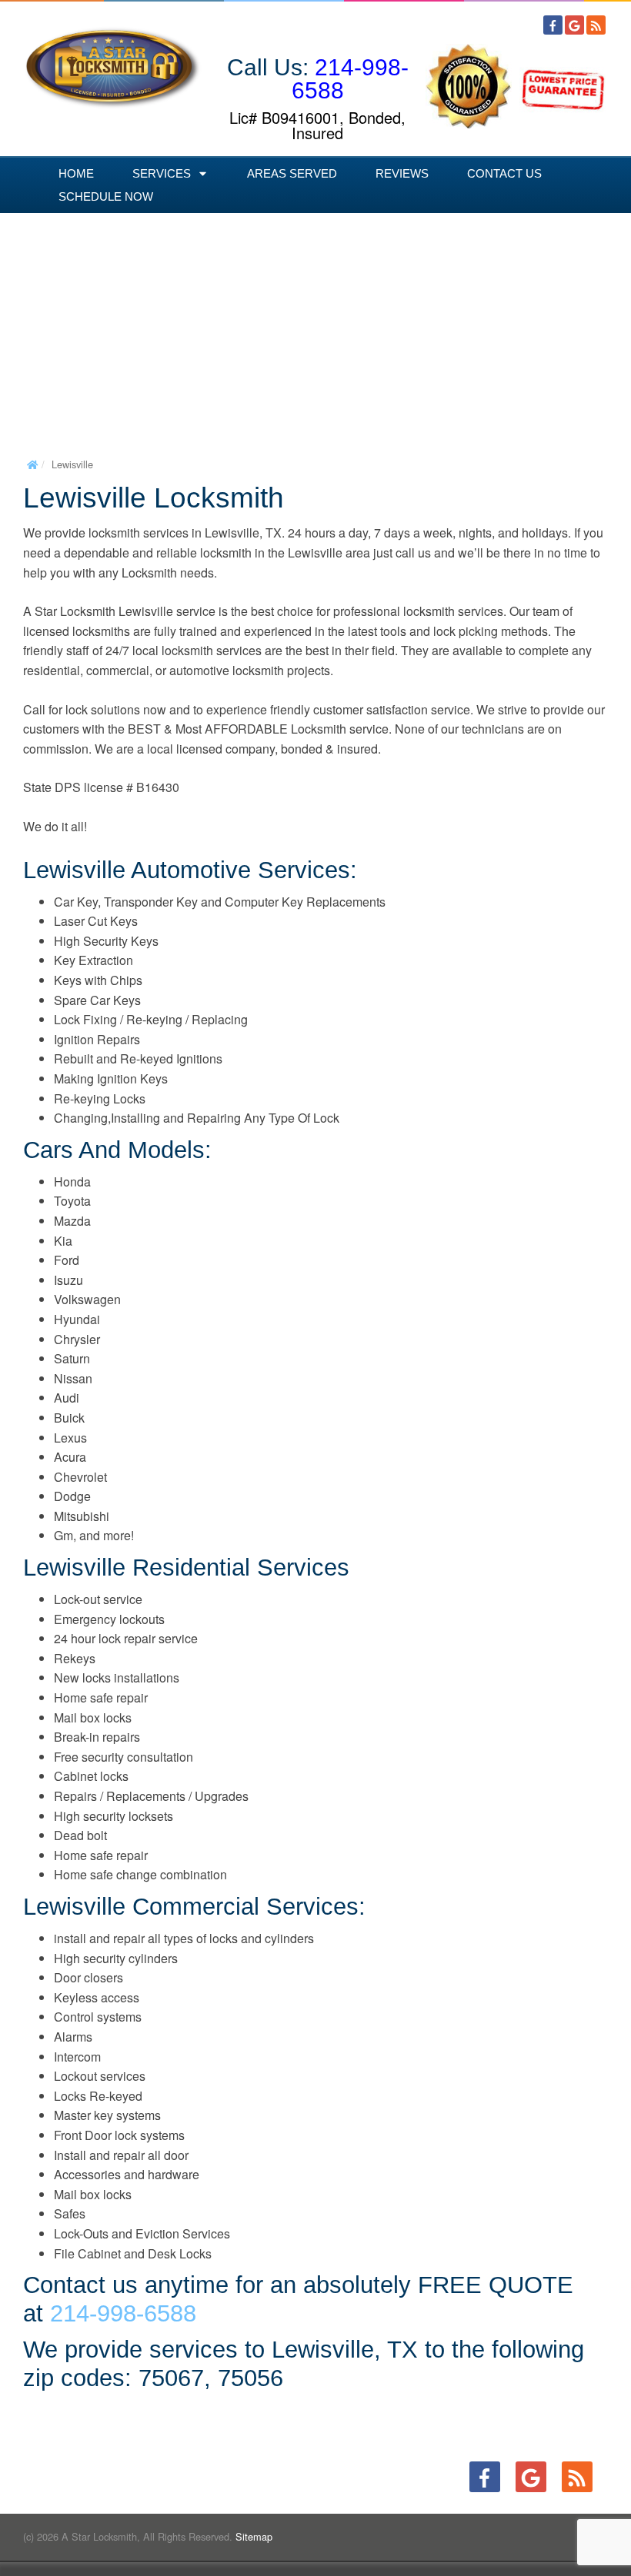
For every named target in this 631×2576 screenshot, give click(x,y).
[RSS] (596, 25)
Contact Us (504, 173)
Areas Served (292, 173)
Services (162, 173)
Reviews (402, 173)
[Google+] (574, 25)
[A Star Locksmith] (113, 61)
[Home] (32, 464)
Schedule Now (106, 196)
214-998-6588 (350, 79)
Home (76, 173)
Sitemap (254, 2536)
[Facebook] (553, 25)
